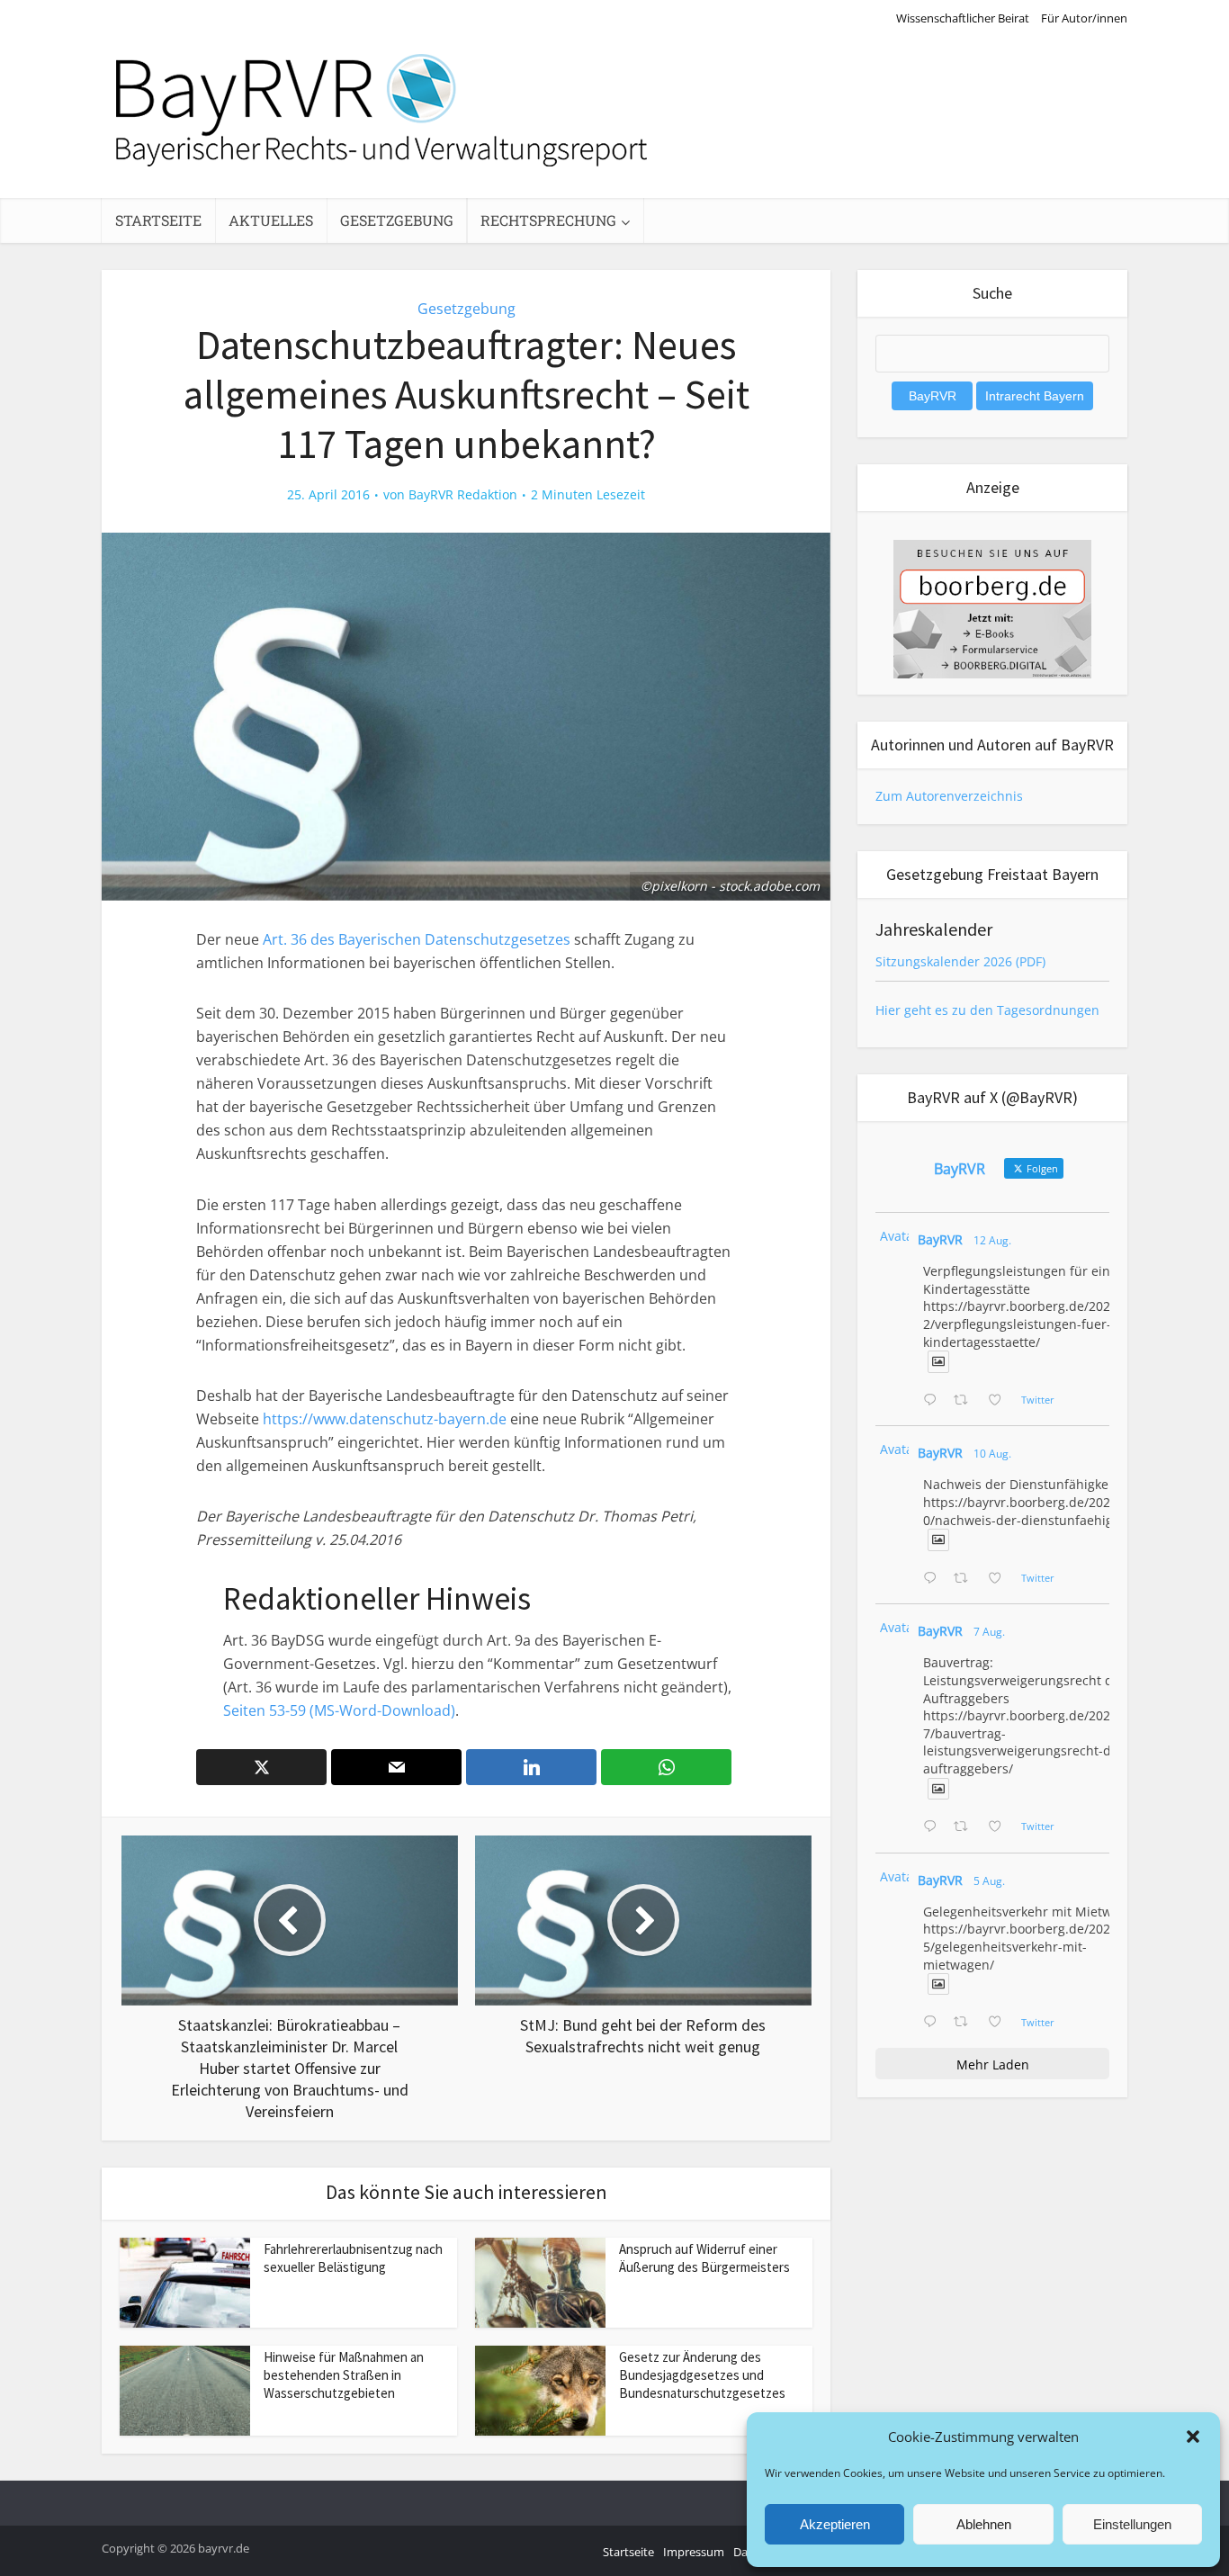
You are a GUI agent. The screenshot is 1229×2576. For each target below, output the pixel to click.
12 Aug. (992, 1240)
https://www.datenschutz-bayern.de (385, 1419)
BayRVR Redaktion (463, 495)
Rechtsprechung (548, 220)
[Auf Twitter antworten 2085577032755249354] (934, 1827)
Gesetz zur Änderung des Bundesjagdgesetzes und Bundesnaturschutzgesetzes (702, 2375)
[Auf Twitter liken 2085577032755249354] (1000, 1827)
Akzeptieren (835, 2524)
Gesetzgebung (397, 220)
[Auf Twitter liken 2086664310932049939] (1000, 1579)
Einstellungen (1132, 2524)
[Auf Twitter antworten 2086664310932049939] (934, 1579)
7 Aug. (989, 1632)
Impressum (694, 2552)
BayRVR (940, 1239)
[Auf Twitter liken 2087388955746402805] (1000, 1401)
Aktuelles (271, 220)
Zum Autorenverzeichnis (949, 796)
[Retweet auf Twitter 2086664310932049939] (966, 1579)
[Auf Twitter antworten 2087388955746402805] (934, 1401)
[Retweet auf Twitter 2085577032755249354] (966, 1827)
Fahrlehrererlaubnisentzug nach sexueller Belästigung (353, 2258)
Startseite (158, 220)
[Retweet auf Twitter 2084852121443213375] (966, 2023)
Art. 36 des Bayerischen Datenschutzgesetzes (417, 939)
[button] (1193, 2437)
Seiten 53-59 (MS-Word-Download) (339, 1710)
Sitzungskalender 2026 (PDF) (960, 961)
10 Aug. (992, 1454)
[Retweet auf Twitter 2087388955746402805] (966, 1401)
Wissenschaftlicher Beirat (963, 18)
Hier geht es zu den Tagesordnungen (987, 1010)
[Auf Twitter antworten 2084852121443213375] (934, 2023)
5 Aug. (989, 1881)
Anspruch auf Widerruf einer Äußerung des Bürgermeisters (704, 2258)
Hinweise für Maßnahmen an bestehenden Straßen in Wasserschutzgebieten (344, 2375)
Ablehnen (984, 2524)
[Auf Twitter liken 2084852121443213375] (1000, 2023)
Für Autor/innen (1084, 18)
